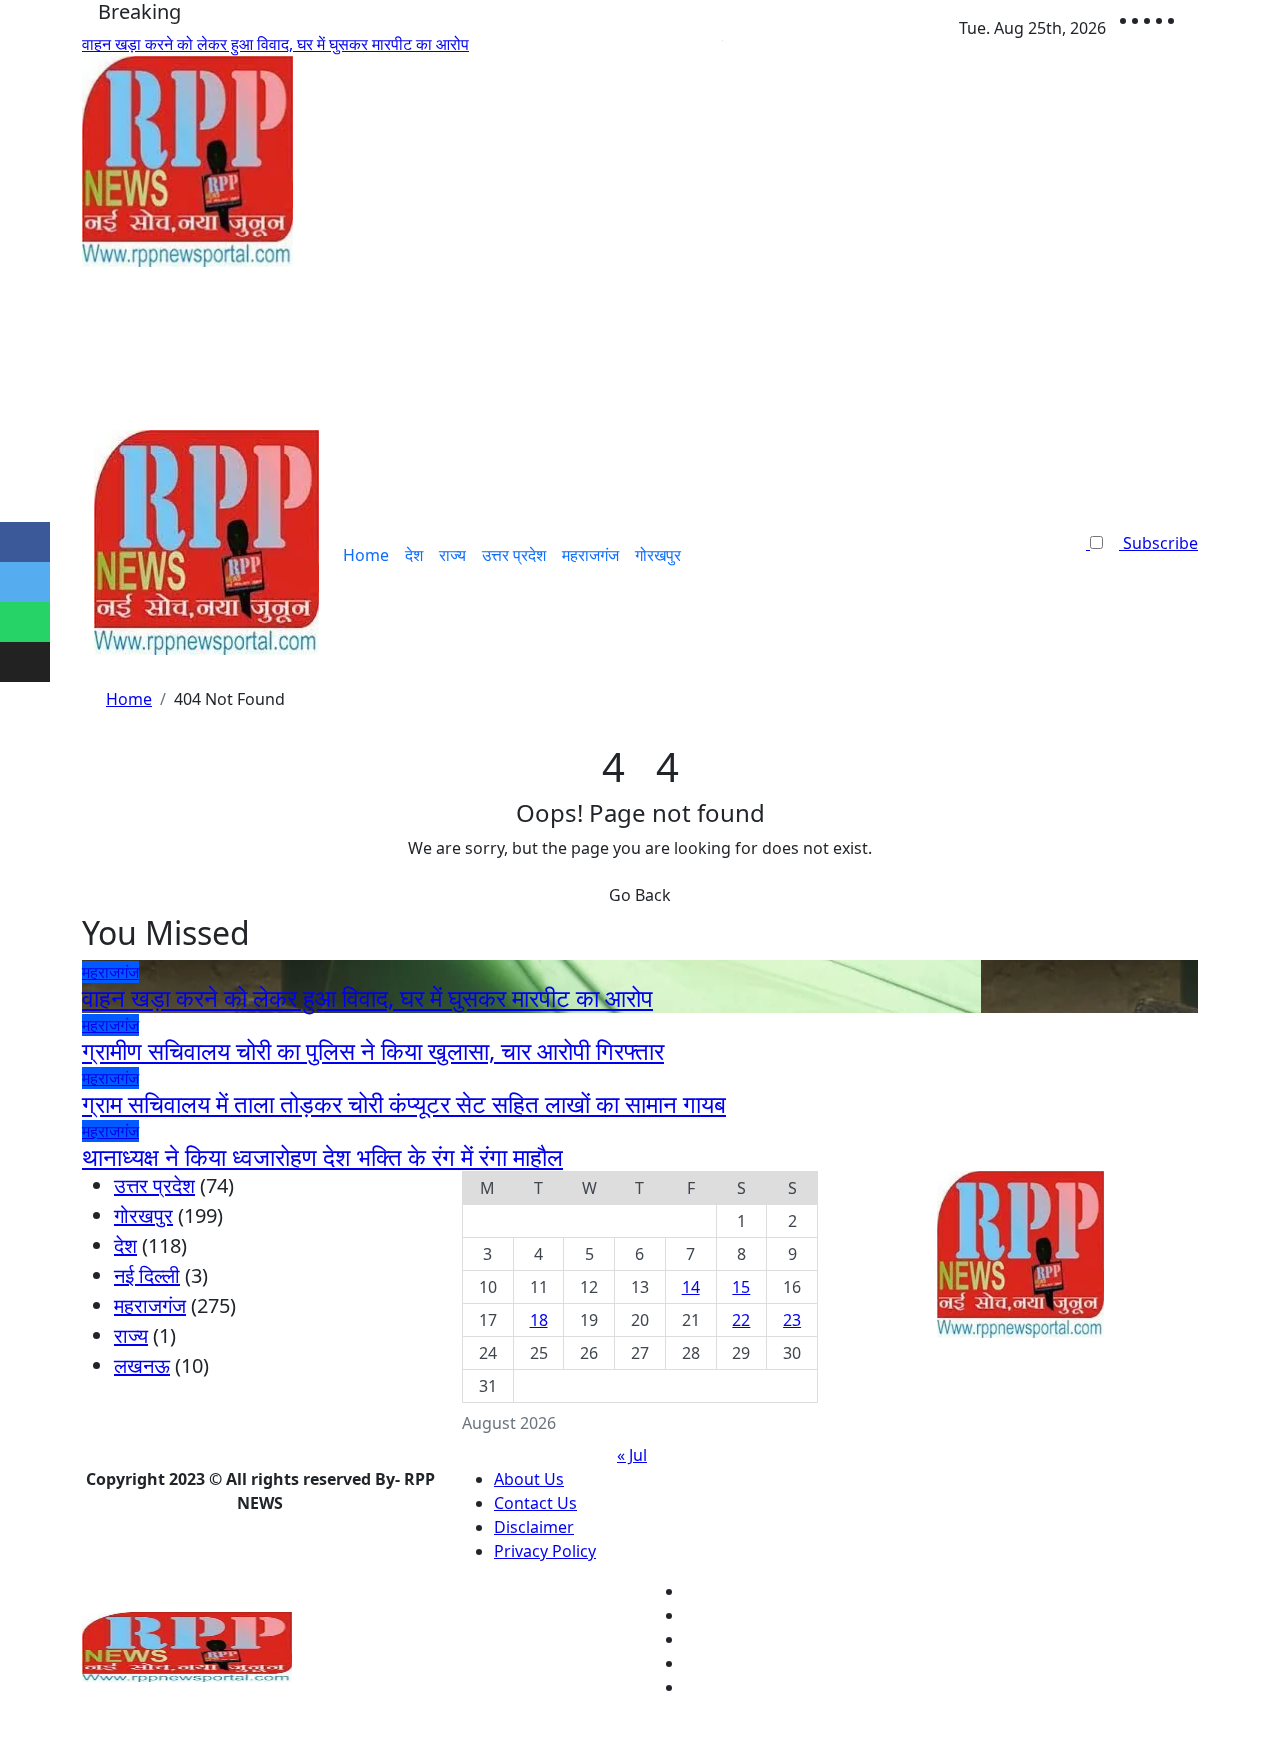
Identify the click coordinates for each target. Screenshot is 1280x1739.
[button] (1136, 567)
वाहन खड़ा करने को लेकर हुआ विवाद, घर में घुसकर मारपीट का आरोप (367, 997)
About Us (529, 1479)
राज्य (452, 555)
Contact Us (535, 1503)
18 (539, 1320)
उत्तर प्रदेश (514, 555)
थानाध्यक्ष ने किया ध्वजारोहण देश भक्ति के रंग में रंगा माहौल (322, 1156)
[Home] (88, 555)
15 (741, 1287)
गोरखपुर (658, 555)
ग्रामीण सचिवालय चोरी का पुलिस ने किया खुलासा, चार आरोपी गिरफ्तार (373, 1050)
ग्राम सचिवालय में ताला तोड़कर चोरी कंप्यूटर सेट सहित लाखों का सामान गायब (404, 1103)
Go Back (640, 895)
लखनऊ (142, 1365)
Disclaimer (534, 1527)
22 (741, 1320)
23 (792, 1320)
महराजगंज (590, 555)
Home (366, 555)
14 (691, 1287)
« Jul (632, 1455)
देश (414, 555)
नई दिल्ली (147, 1275)
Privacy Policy (545, 1551)
